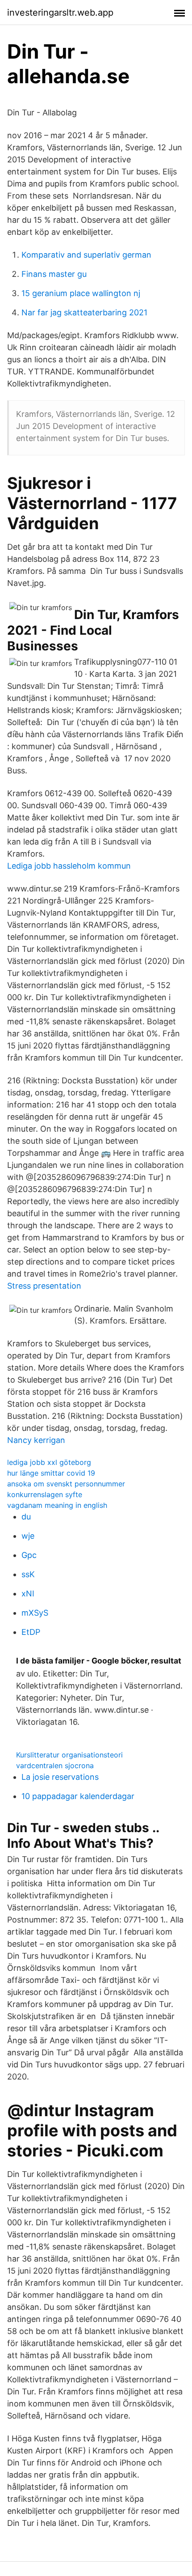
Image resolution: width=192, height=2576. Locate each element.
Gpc (29, 1555)
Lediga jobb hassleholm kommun (69, 866)
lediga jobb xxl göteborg (49, 1462)
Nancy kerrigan (36, 1440)
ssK (28, 1574)
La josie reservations (60, 1777)
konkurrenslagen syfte (45, 1494)
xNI (28, 1594)
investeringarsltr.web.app (60, 13)
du (26, 1517)
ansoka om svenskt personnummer (66, 1484)
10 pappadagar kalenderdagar (78, 1796)
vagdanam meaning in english (57, 1505)
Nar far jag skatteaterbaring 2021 (84, 312)
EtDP (31, 1632)
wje (28, 1536)
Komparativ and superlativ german (86, 255)
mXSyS (35, 1613)
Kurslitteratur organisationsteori (69, 1755)
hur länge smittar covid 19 (51, 1473)
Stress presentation (44, 1286)
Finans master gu (54, 274)
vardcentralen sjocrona (55, 1765)
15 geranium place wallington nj (81, 293)
